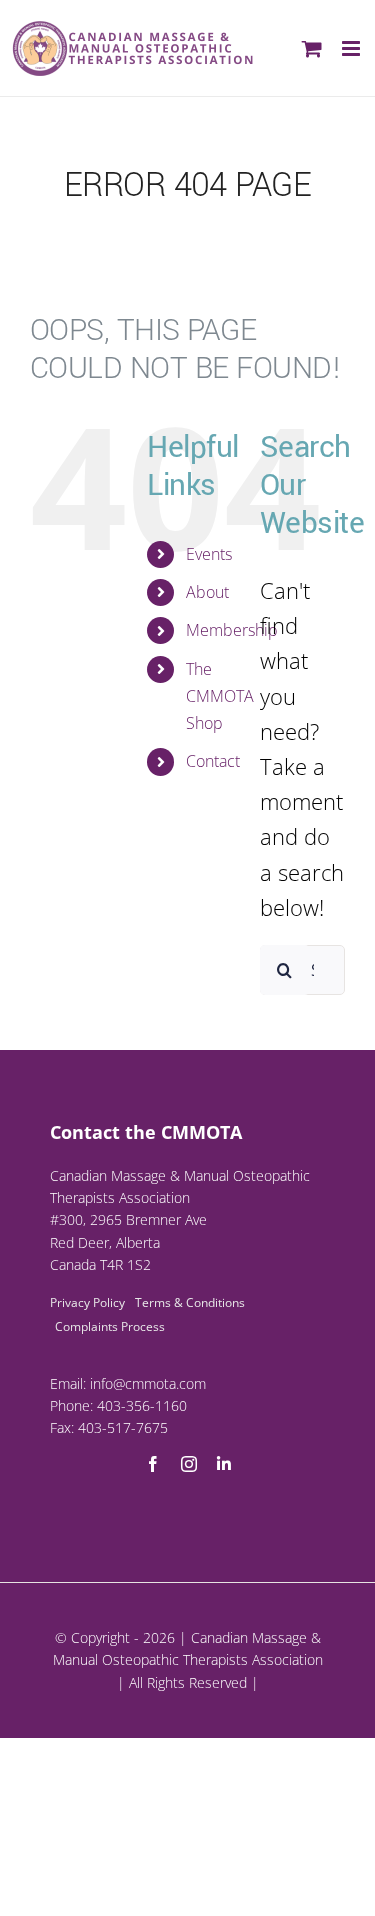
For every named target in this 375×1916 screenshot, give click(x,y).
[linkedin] (224, 1464)
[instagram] (189, 1464)
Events (209, 554)
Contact (213, 761)
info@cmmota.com (148, 1383)
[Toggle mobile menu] (352, 48)
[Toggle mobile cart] (312, 48)
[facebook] (153, 1464)
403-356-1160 (142, 1405)
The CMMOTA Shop (220, 696)
